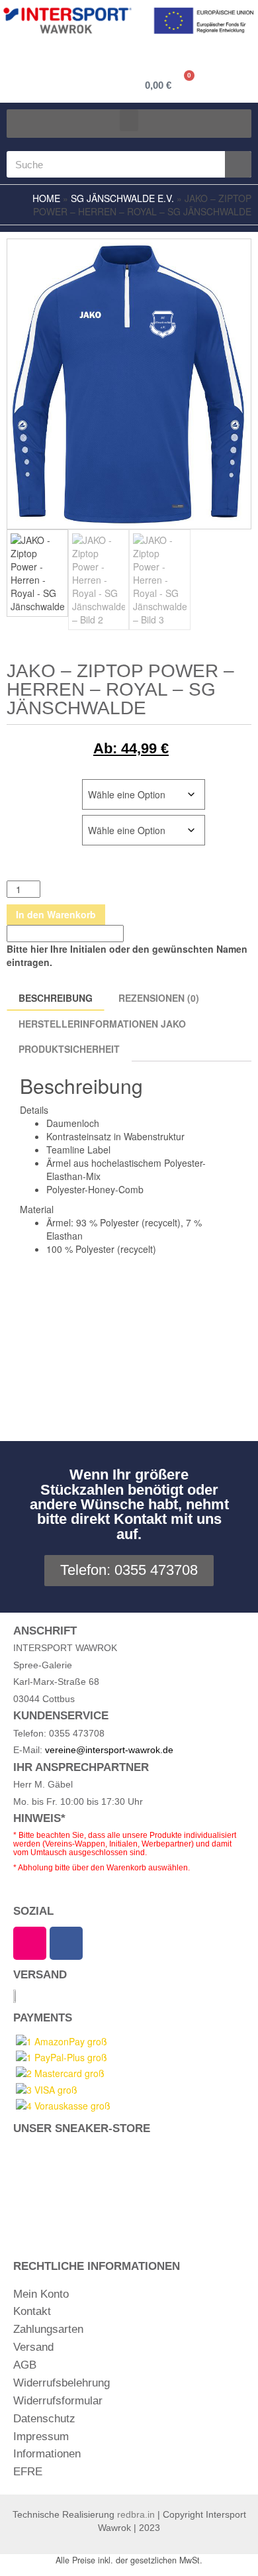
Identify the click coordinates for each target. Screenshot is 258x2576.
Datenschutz (44, 2419)
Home (46, 198)
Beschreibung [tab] (56, 998)
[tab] (212, 1020)
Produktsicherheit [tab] (69, 1049)
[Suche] (238, 164)
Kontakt (32, 2311)
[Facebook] (66, 1943)
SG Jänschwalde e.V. (122, 198)
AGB (25, 2365)
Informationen (47, 2454)
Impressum (41, 2437)
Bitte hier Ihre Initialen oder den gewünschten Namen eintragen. (127, 955)
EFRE (28, 2472)
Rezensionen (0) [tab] (159, 998)
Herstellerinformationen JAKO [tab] (102, 1024)
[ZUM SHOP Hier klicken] (129, 2188)
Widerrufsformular (58, 2401)
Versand (33, 2347)
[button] (129, 120)
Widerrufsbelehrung (62, 2383)
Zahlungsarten (48, 2329)
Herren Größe (42, 786)
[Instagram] (30, 1943)
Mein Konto (41, 2294)
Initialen (28, 822)
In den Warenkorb (56, 914)
